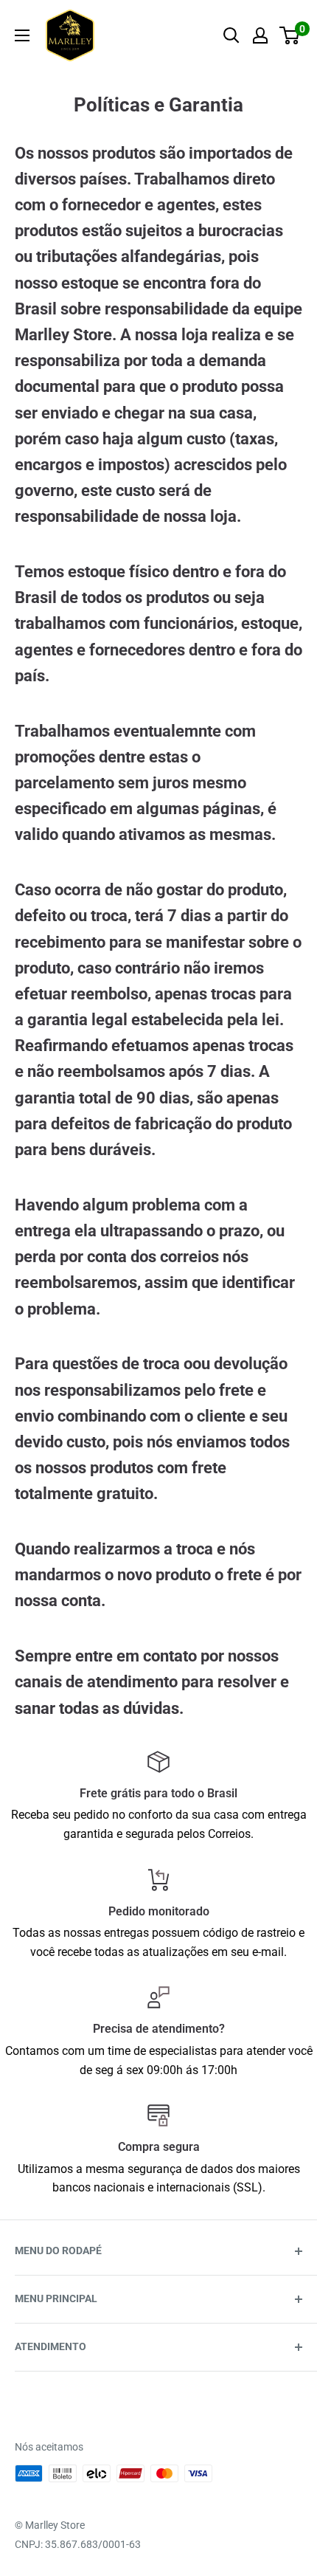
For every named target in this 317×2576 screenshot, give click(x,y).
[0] (290, 35)
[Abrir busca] (231, 35)
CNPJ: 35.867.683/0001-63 (78, 2544)
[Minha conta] (260, 35)
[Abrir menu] (22, 35)
